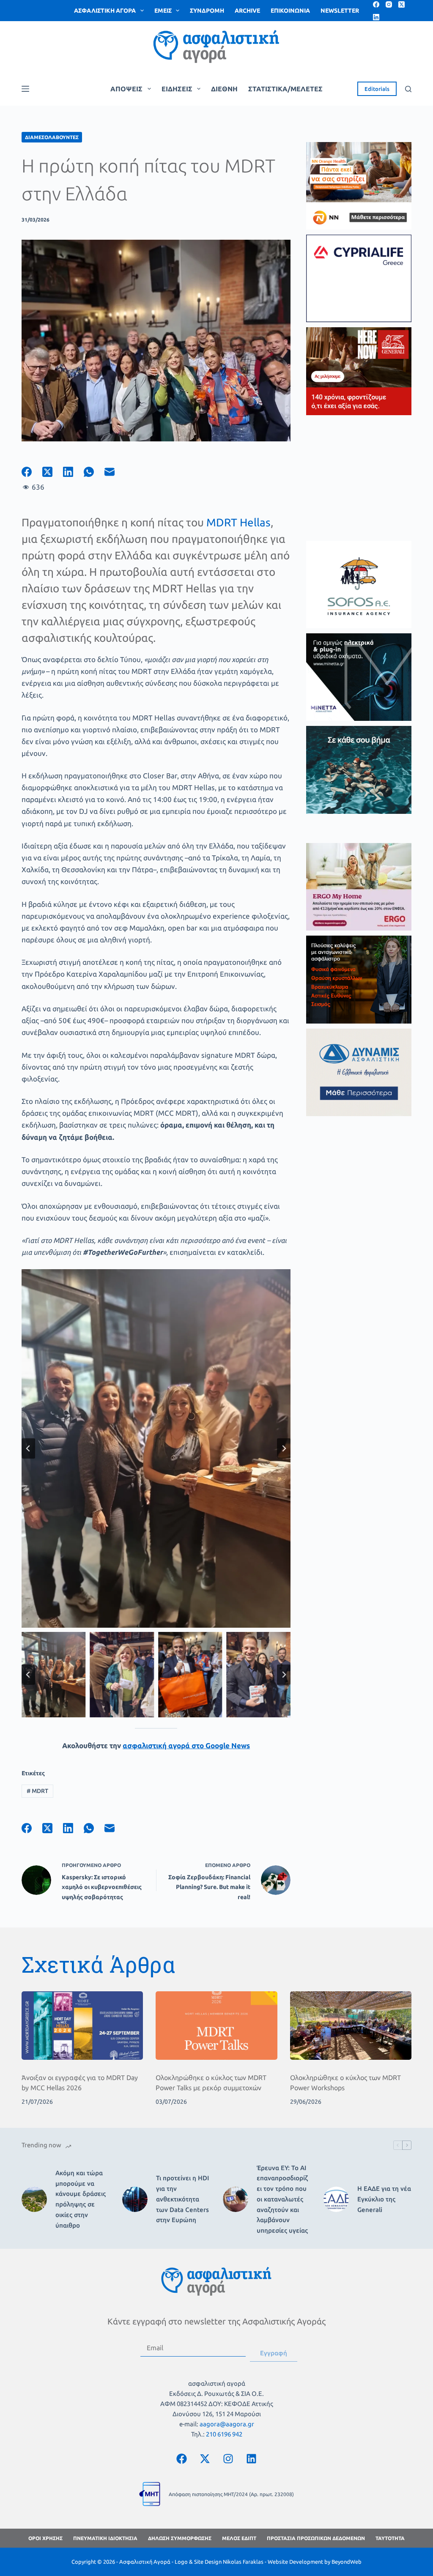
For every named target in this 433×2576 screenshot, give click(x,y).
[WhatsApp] (94, 472)
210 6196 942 (224, 2434)
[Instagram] (389, 4)
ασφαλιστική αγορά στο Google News (186, 1745)
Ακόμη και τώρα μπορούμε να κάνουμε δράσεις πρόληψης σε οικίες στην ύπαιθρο (81, 2199)
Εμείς (163, 11)
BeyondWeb (347, 2562)
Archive (247, 11)
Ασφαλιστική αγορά (105, 11)
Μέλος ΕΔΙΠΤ (239, 2538)
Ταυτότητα (390, 2538)
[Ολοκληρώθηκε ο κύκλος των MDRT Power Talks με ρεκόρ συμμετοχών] (216, 2026)
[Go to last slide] (28, 1448)
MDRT (37, 1791)
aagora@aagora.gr (227, 2424)
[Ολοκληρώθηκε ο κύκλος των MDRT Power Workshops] (351, 2026)
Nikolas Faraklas (243, 2562)
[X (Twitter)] (401, 4)
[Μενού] (25, 89)
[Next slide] (284, 1448)
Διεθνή (224, 89)
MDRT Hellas (238, 522)
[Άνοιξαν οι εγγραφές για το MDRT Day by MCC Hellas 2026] (82, 2026)
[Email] (115, 472)
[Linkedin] (252, 2458)
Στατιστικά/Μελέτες (285, 89)
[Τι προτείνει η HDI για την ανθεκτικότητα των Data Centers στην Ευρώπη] (135, 2199)
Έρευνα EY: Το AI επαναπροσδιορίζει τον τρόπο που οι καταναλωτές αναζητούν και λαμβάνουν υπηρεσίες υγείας (282, 2199)
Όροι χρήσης (45, 2538)
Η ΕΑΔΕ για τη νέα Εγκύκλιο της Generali (384, 2199)
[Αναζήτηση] (408, 89)
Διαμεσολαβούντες (52, 137)
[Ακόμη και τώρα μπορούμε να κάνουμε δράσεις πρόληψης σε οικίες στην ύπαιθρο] (34, 2199)
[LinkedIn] (376, 17)
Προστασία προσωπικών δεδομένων (316, 2538)
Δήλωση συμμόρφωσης (180, 2538)
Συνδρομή (207, 11)
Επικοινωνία (290, 11)
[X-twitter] (205, 2458)
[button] (53, 1675)
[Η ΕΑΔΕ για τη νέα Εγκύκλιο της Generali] (336, 2199)
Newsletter (340, 11)
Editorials (377, 89)
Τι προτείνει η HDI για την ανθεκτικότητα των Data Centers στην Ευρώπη (182, 2199)
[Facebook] (376, 4)
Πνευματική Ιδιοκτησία (105, 2538)
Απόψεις (126, 89)
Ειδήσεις (177, 89)
